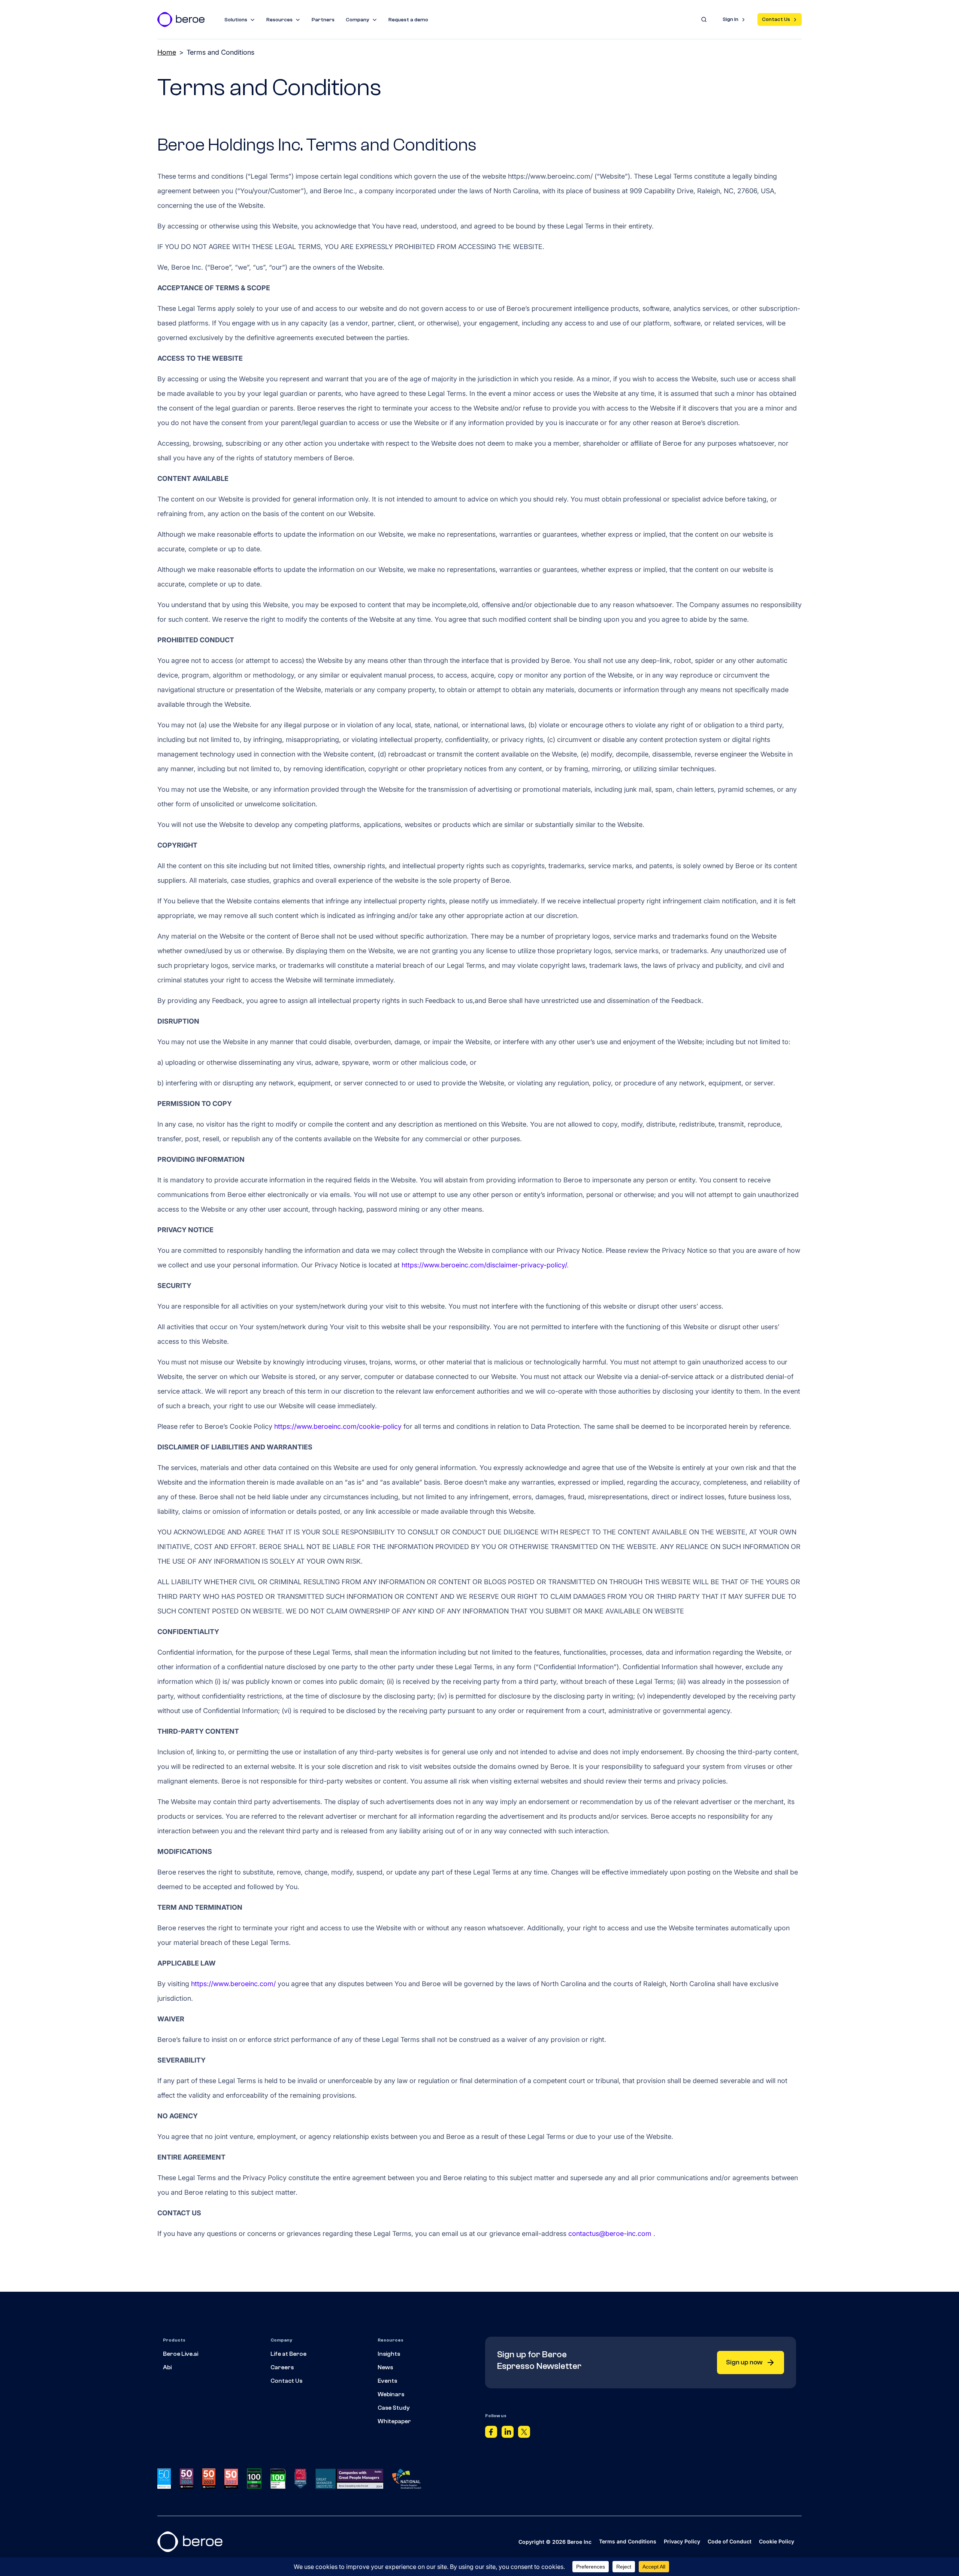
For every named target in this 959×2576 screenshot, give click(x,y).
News (385, 2367)
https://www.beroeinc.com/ (233, 1984)
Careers (282, 2367)
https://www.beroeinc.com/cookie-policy (338, 1426)
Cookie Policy (777, 2541)
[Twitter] (524, 2434)
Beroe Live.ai (181, 2354)
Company (358, 20)
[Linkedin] (508, 2434)
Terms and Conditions (628, 2541)
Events (387, 2381)
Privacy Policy (682, 2541)
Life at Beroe (288, 2354)
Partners (323, 20)
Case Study (394, 2408)
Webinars (391, 2394)
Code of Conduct (730, 2541)
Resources (279, 20)
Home (167, 52)
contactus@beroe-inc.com (610, 2233)
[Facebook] (491, 2434)
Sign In (730, 19)
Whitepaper (394, 2421)
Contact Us (776, 19)
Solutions (236, 20)
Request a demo (408, 20)
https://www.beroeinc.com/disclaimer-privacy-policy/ (484, 1265)
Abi (167, 2367)
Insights (389, 2354)
